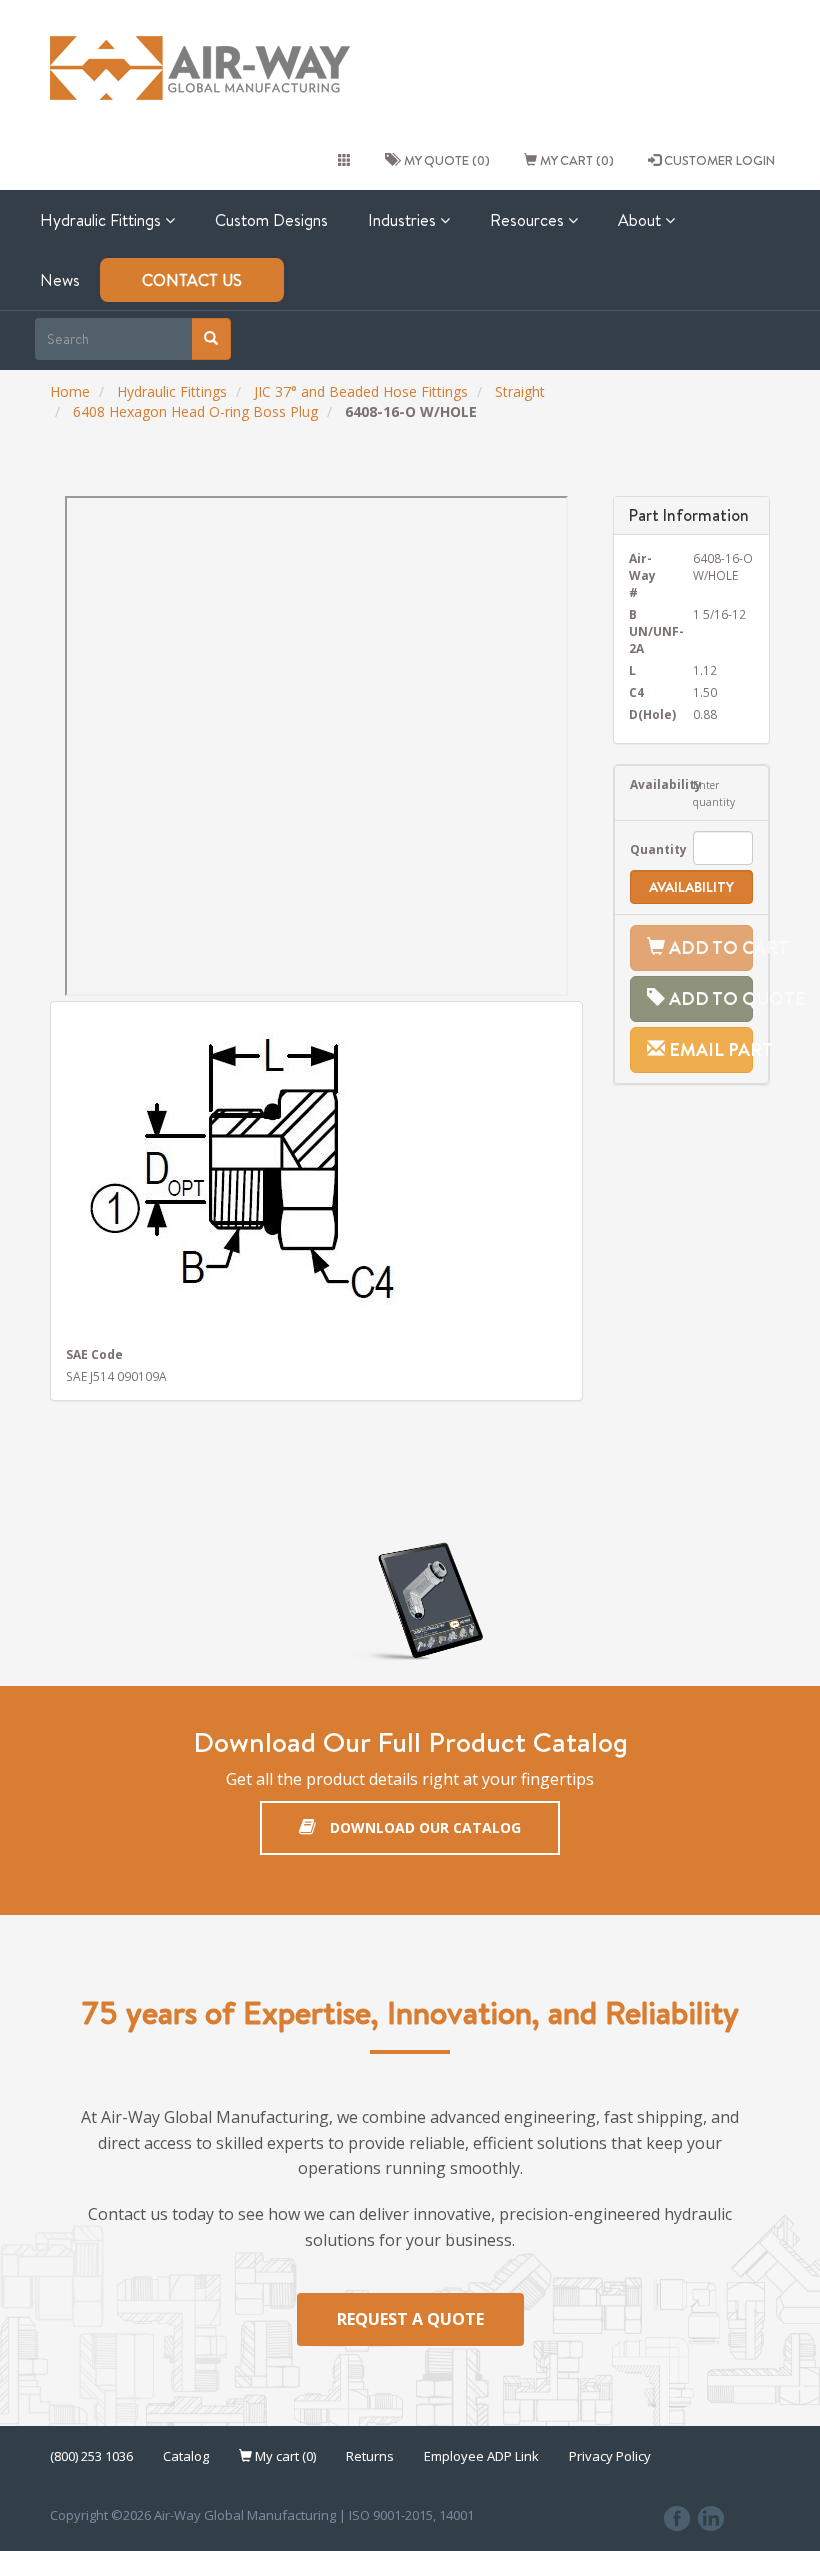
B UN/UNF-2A (646, 631)
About (641, 220)
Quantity (647, 849)
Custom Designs (271, 220)
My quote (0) (444, 160)
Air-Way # (642, 575)
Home (70, 391)
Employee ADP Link (481, 2456)
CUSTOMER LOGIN (718, 160)
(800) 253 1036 (91, 2456)
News (60, 280)
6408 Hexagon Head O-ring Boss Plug (195, 411)
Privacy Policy (610, 2456)
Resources (529, 220)
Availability (647, 784)
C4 (636, 692)
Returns (370, 2456)
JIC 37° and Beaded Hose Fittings (361, 391)
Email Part (709, 1049)
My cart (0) (575, 160)
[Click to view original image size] (316, 1171)
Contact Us (192, 280)
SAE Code (94, 1354)
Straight (520, 391)
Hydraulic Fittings (102, 220)
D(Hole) (646, 714)
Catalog (186, 2456)
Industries (404, 220)
